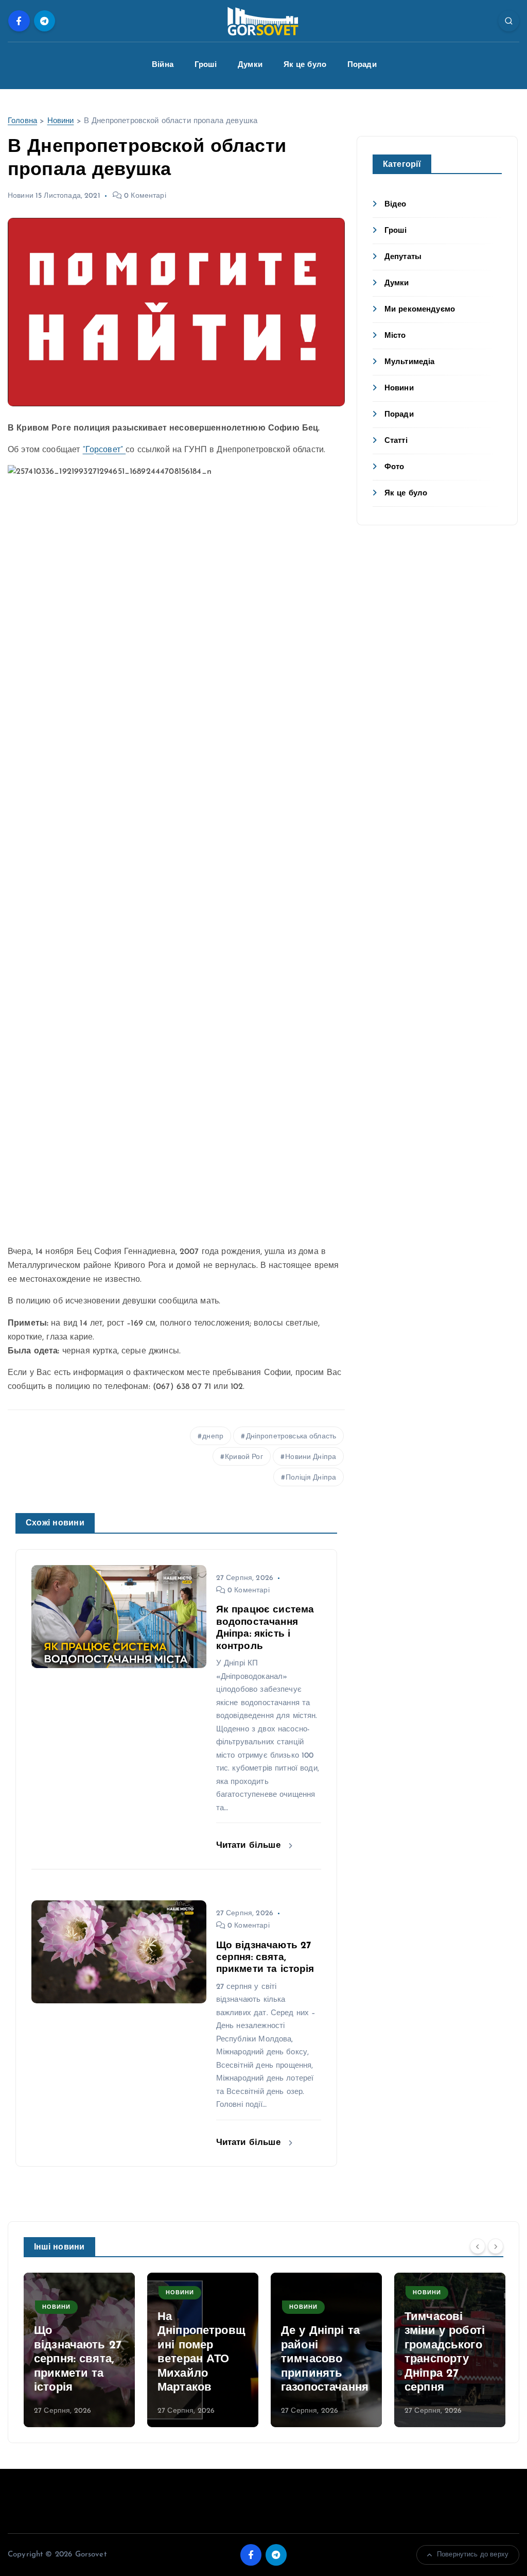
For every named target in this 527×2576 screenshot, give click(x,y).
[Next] (496, 2246)
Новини (61, 121)
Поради (362, 65)
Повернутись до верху (473, 2555)
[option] (79, 2350)
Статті (396, 441)
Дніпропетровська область (291, 1437)
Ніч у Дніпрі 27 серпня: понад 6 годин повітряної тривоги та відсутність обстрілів (449, 2345)
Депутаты (403, 257)
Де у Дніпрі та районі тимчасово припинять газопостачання (201, 2359)
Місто (395, 336)
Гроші (206, 65)
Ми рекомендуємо (420, 310)
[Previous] (478, 2246)
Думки (250, 65)
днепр (213, 1437)
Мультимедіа (410, 362)
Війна (163, 65)
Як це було (305, 65)
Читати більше (250, 1845)
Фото (394, 467)
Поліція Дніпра (311, 1478)
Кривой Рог (244, 1457)
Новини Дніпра (311, 1457)
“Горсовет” (104, 450)
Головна (22, 121)
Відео (396, 205)
